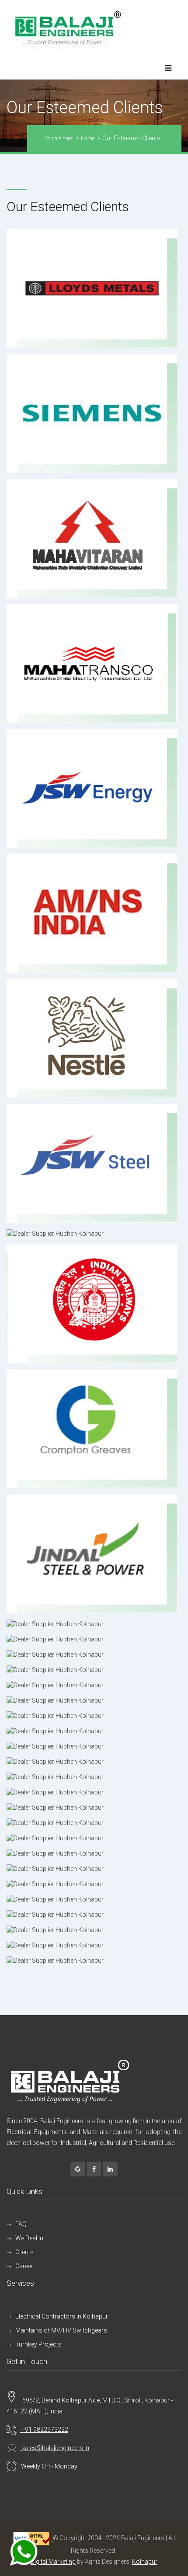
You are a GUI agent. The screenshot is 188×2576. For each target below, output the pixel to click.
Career (24, 2266)
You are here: (59, 139)
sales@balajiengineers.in (55, 2448)
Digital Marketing (53, 2562)
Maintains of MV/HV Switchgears (61, 2330)
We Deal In (29, 2238)
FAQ (21, 2224)
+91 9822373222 (44, 2430)
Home (88, 139)
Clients (24, 2252)
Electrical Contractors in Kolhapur (62, 2316)
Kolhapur (145, 2562)
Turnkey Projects (38, 2344)
